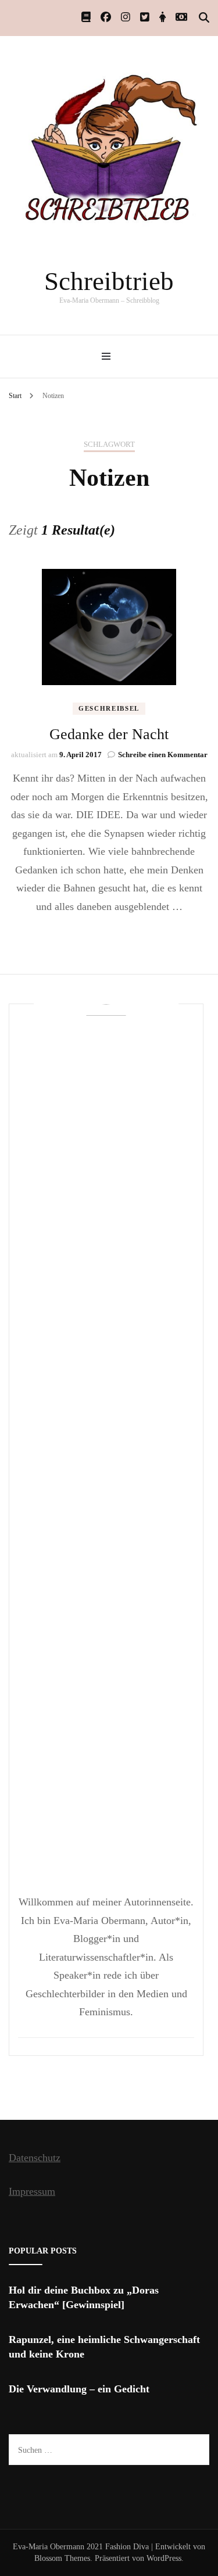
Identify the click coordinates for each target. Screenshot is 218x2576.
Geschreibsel (109, 708)
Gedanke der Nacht (109, 734)
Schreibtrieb (109, 281)
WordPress (164, 2558)
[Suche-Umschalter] (204, 18)
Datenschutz (35, 2158)
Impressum (32, 2191)
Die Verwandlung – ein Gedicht (79, 2389)
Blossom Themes (62, 2558)
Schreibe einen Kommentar (163, 755)
